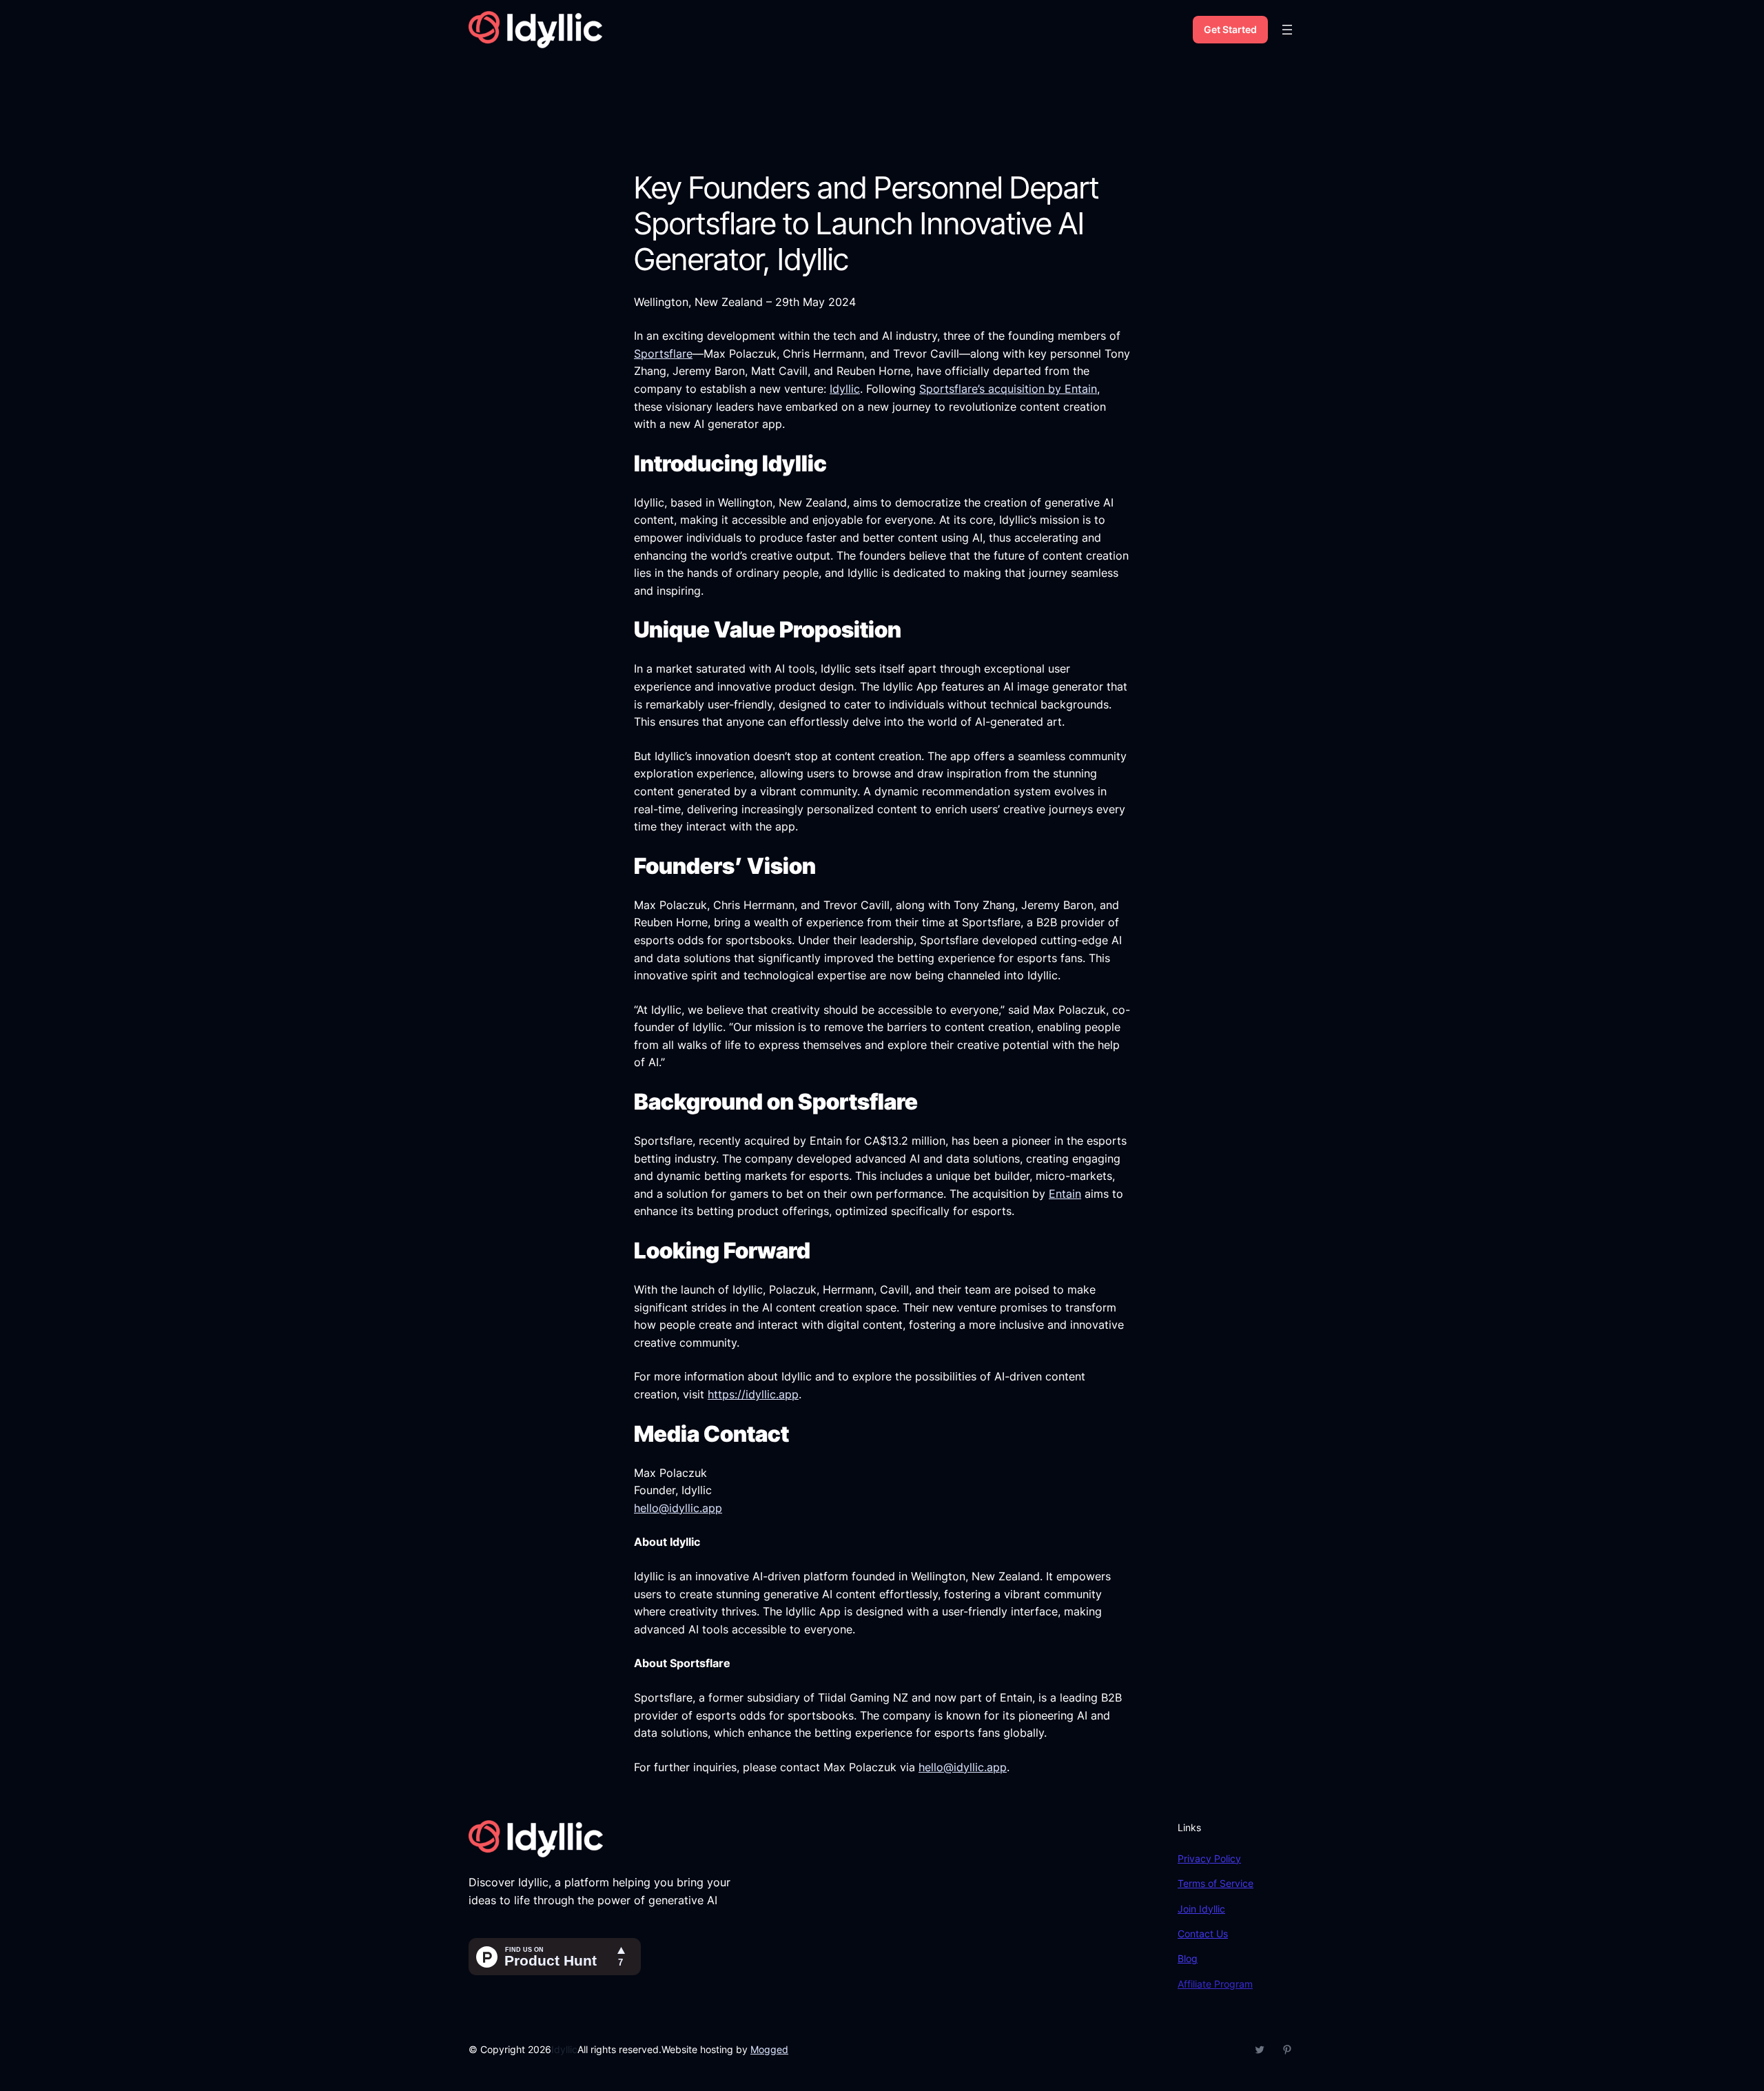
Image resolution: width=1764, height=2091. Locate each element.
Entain (1065, 1194)
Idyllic (845, 389)
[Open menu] (1287, 30)
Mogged (769, 2049)
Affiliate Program (1215, 1984)
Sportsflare (663, 354)
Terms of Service (1216, 1883)
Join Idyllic (1201, 1909)
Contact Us (1203, 1934)
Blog (1188, 1958)
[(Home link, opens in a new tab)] (535, 30)
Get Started (1230, 29)
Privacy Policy (1209, 1858)
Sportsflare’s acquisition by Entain (1008, 389)
